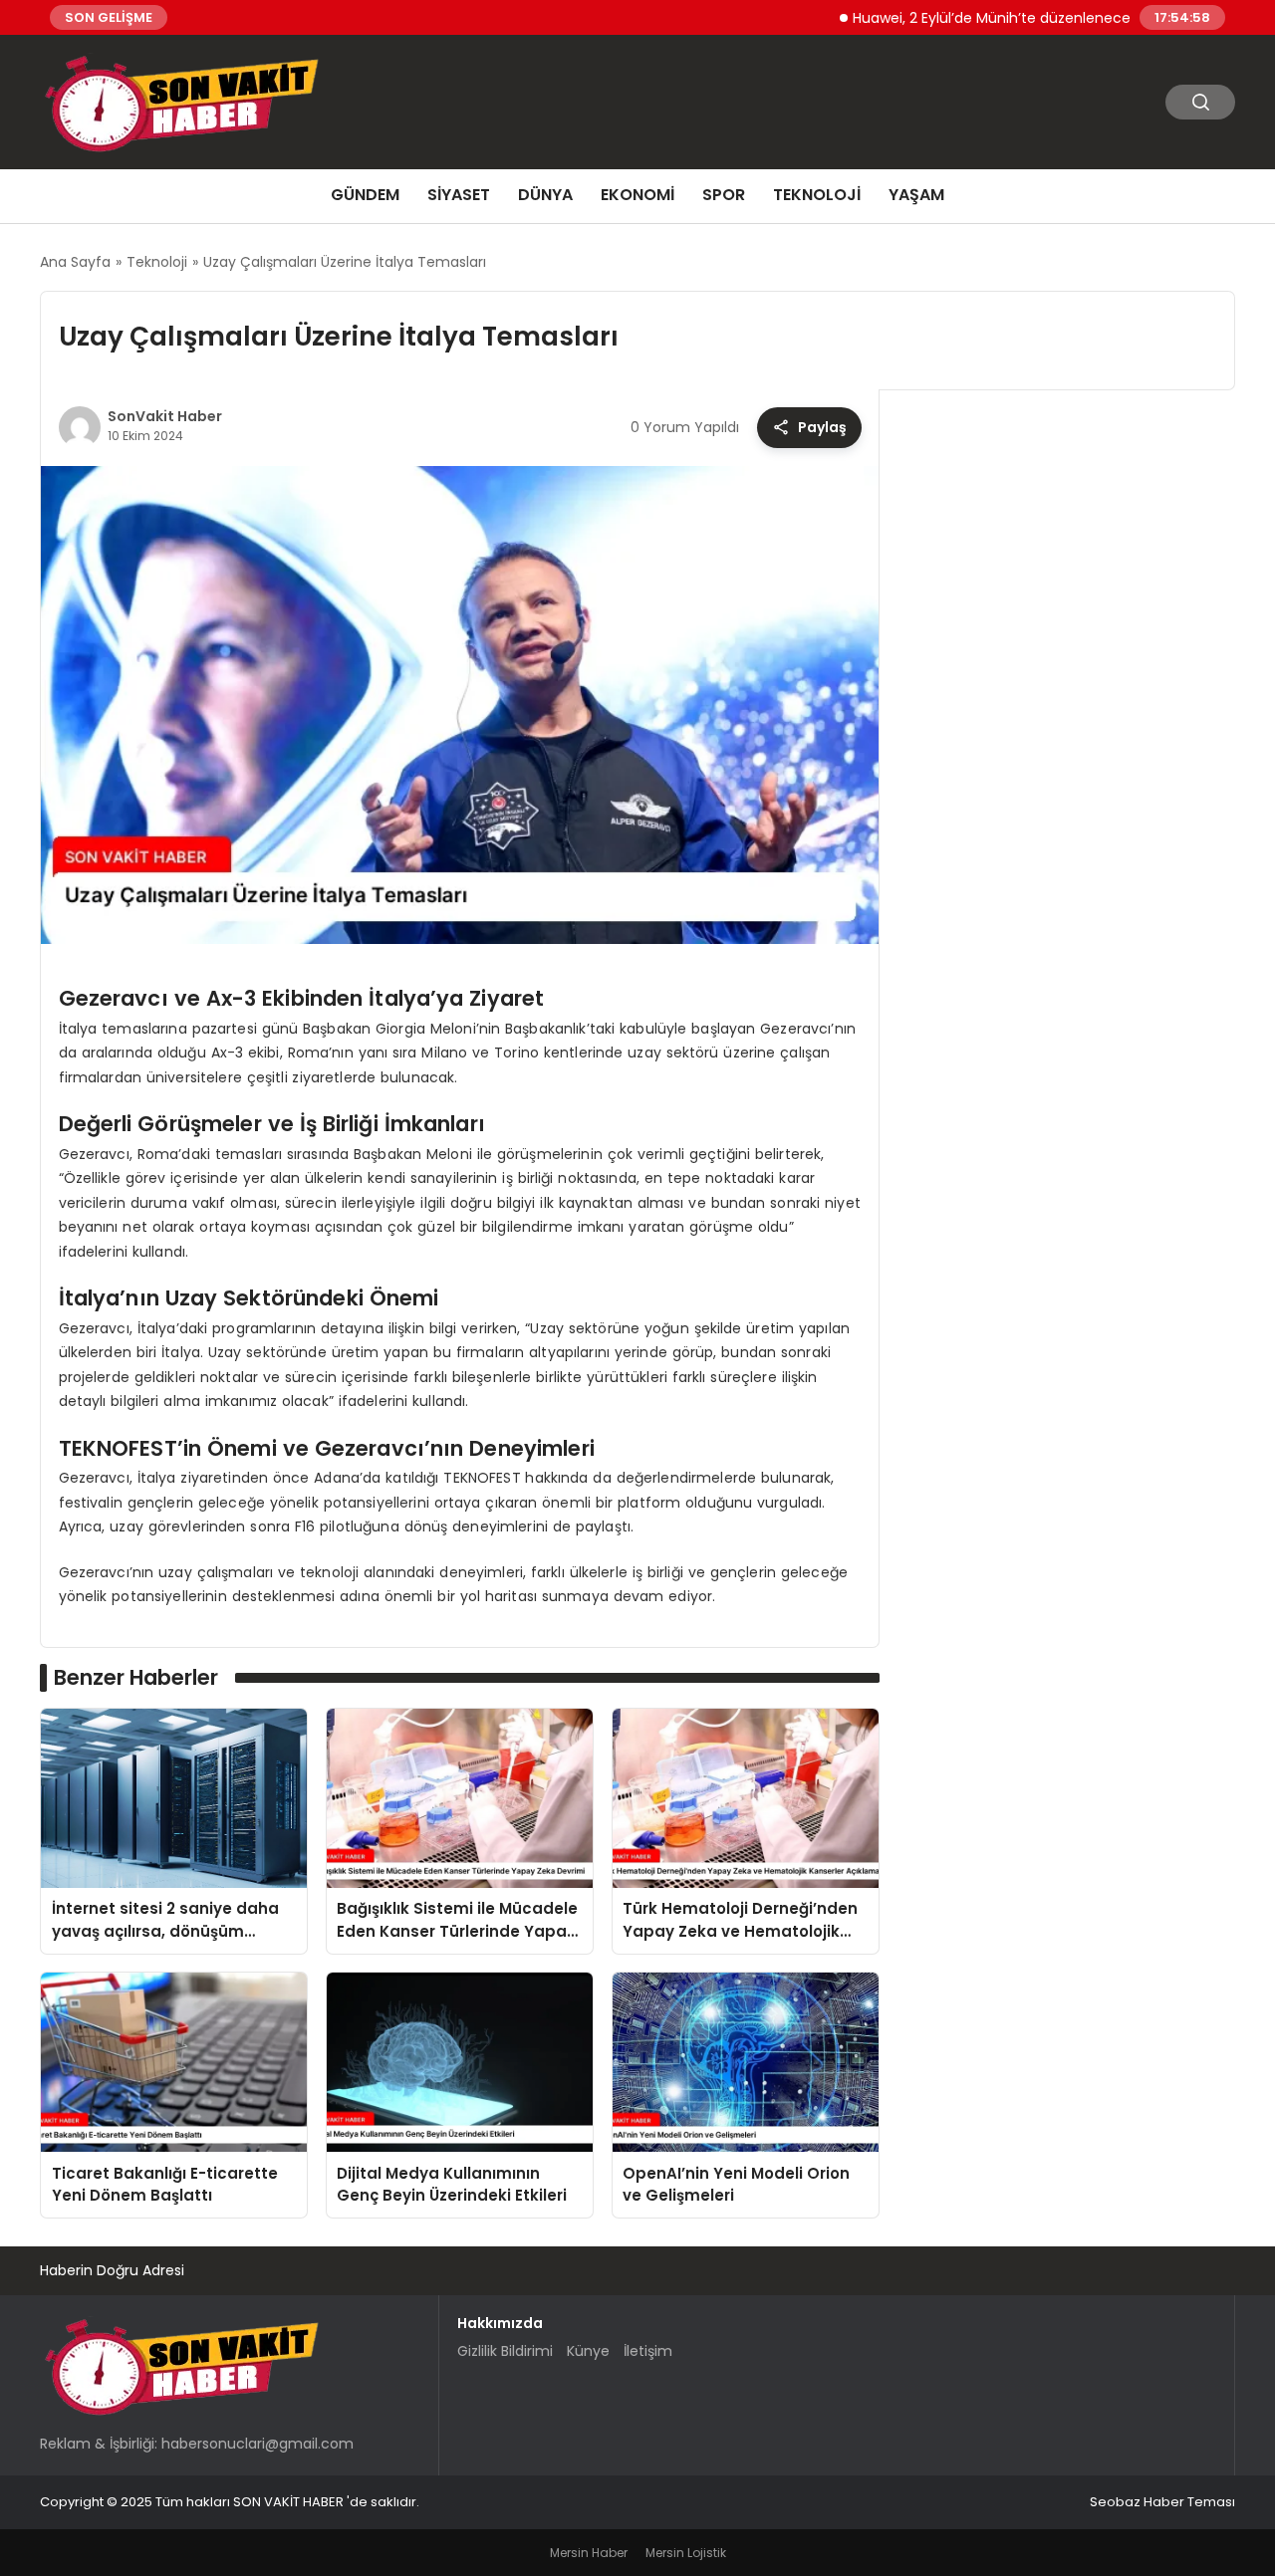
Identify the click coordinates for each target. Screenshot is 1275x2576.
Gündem (365, 195)
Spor (724, 195)
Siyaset (459, 195)
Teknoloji (817, 195)
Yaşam (916, 195)
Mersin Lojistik (686, 2553)
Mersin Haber (589, 2553)
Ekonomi (637, 195)
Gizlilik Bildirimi (505, 2351)
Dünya (545, 195)
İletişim (648, 2351)
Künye (588, 2351)
